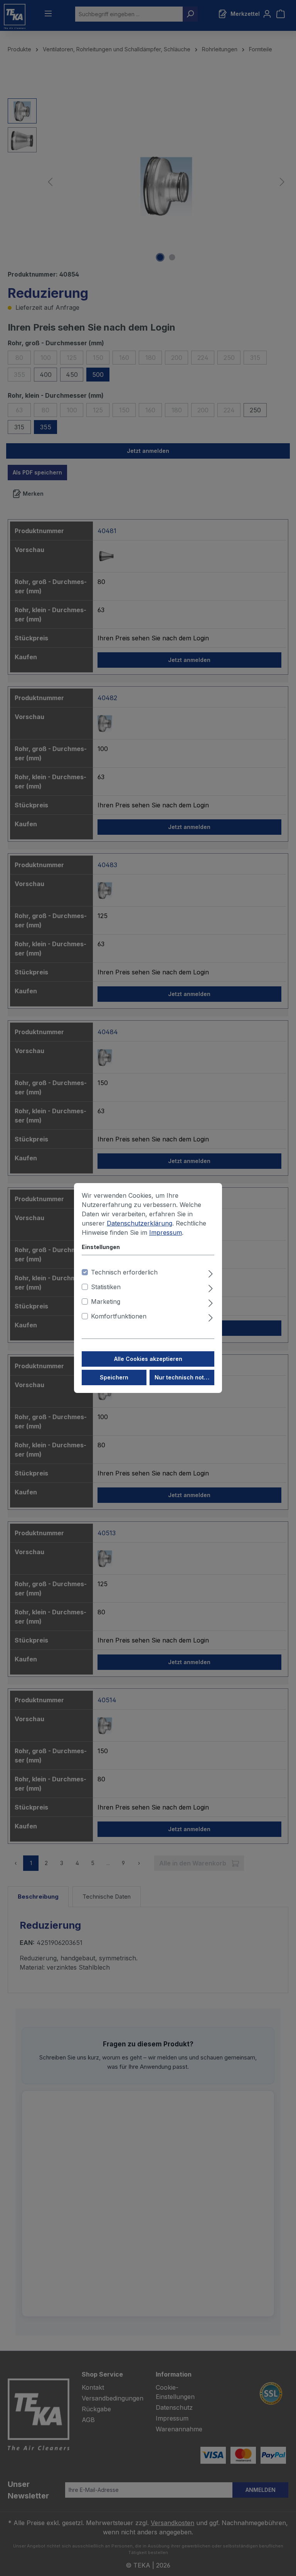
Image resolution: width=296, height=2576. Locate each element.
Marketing (106, 1302)
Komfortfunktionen (119, 1316)
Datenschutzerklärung (140, 1223)
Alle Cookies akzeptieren (148, 1359)
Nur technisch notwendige (184, 1377)
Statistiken (106, 1287)
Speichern (114, 1377)
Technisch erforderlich (124, 1272)
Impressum (166, 1232)
